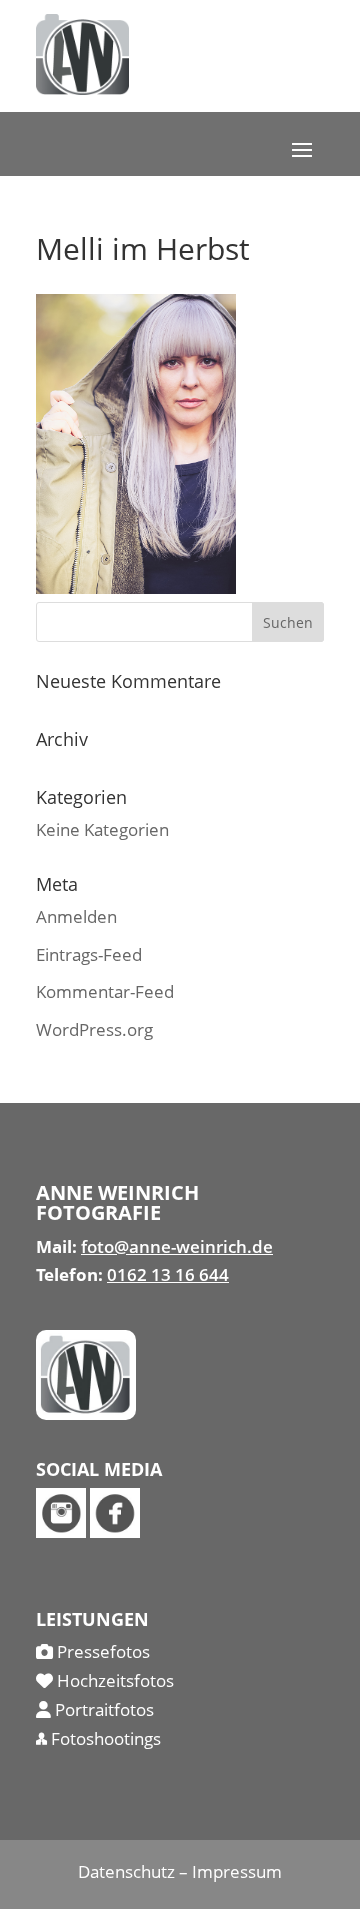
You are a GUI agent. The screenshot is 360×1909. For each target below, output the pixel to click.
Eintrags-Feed (89, 954)
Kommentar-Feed (105, 991)
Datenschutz (126, 1871)
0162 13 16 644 (168, 1274)
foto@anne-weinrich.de (177, 1246)
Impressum (237, 1871)
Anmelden (76, 916)
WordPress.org (94, 1029)
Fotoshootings (104, 1738)
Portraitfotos (102, 1709)
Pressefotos (101, 1651)
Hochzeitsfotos (113, 1680)
